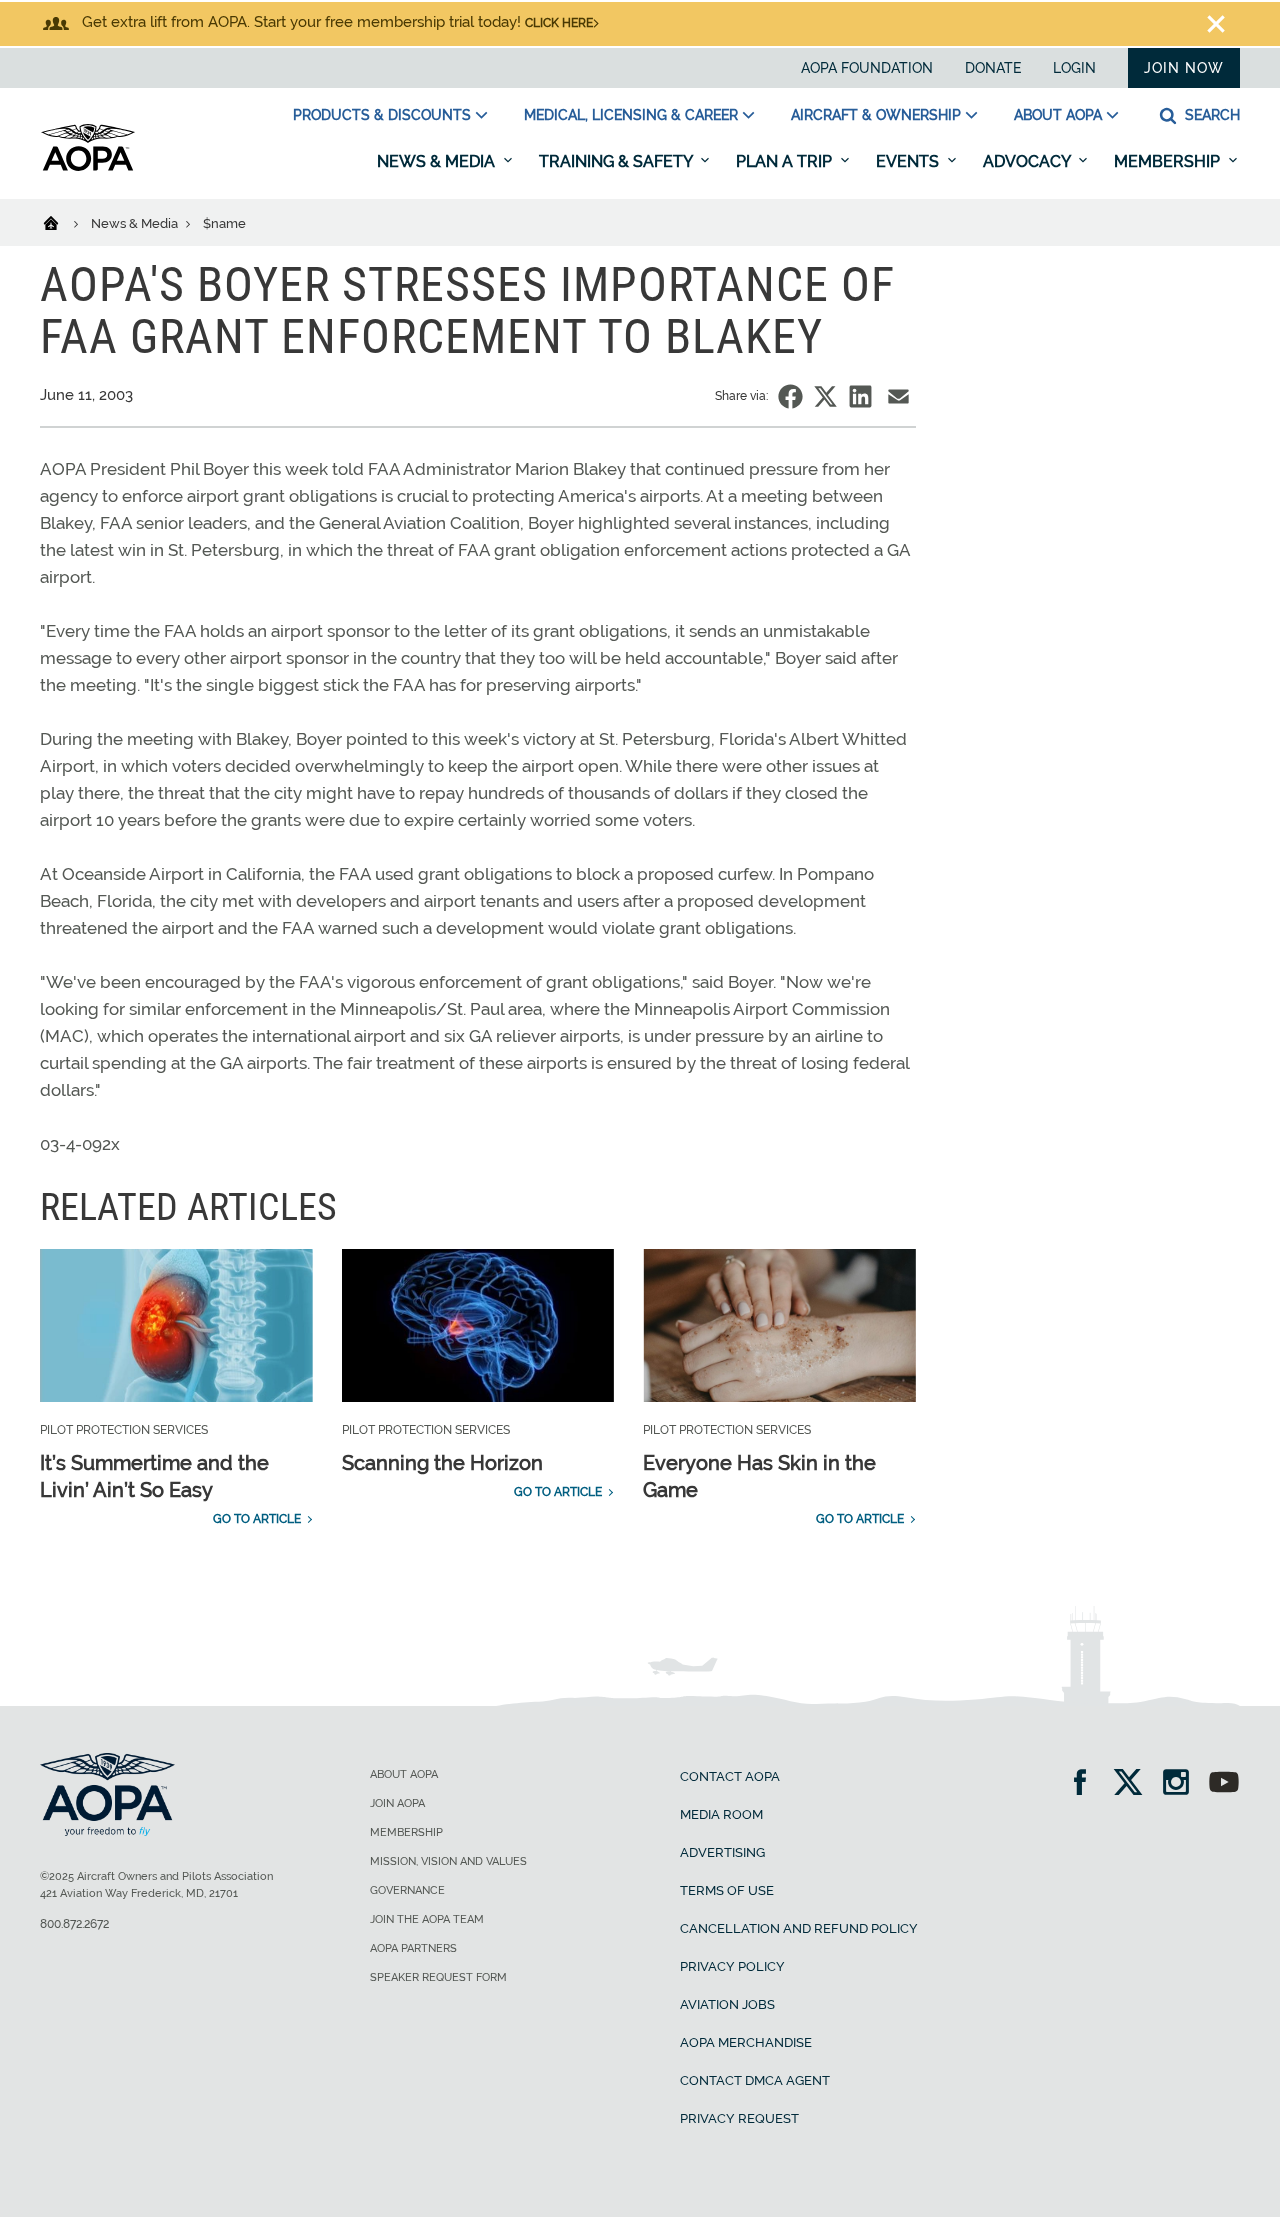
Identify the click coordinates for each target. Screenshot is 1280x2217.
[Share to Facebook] (790, 396)
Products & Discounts (382, 115)
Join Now (1184, 68)
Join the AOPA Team (427, 1919)
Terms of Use (727, 1890)
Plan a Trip (786, 161)
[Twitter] (1134, 1784)
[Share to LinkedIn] (860, 396)
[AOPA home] (88, 167)
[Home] (63, 222)
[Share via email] (898, 396)
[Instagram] (1182, 1784)
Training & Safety (617, 161)
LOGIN (1074, 68)
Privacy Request (739, 2118)
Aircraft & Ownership (876, 115)
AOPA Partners (413, 1948)
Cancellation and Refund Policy (799, 1928)
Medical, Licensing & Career (631, 115)
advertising (722, 1852)
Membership (1169, 161)
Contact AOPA (730, 1776)
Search (1210, 115)
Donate (993, 68)
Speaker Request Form (438, 1977)
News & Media (438, 161)
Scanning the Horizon (442, 1463)
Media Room (721, 1814)
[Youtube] (1224, 1784)
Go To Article (257, 1519)
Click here (559, 23)
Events (909, 161)
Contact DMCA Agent (755, 2080)
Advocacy (1028, 161)
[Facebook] (1086, 1784)
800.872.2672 (74, 1924)
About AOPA (1058, 115)
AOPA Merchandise (746, 2042)
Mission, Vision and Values (448, 1861)
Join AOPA (397, 1803)
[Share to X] (825, 396)
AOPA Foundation (867, 68)
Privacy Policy (732, 1966)
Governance (407, 1890)
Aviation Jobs (727, 2004)
